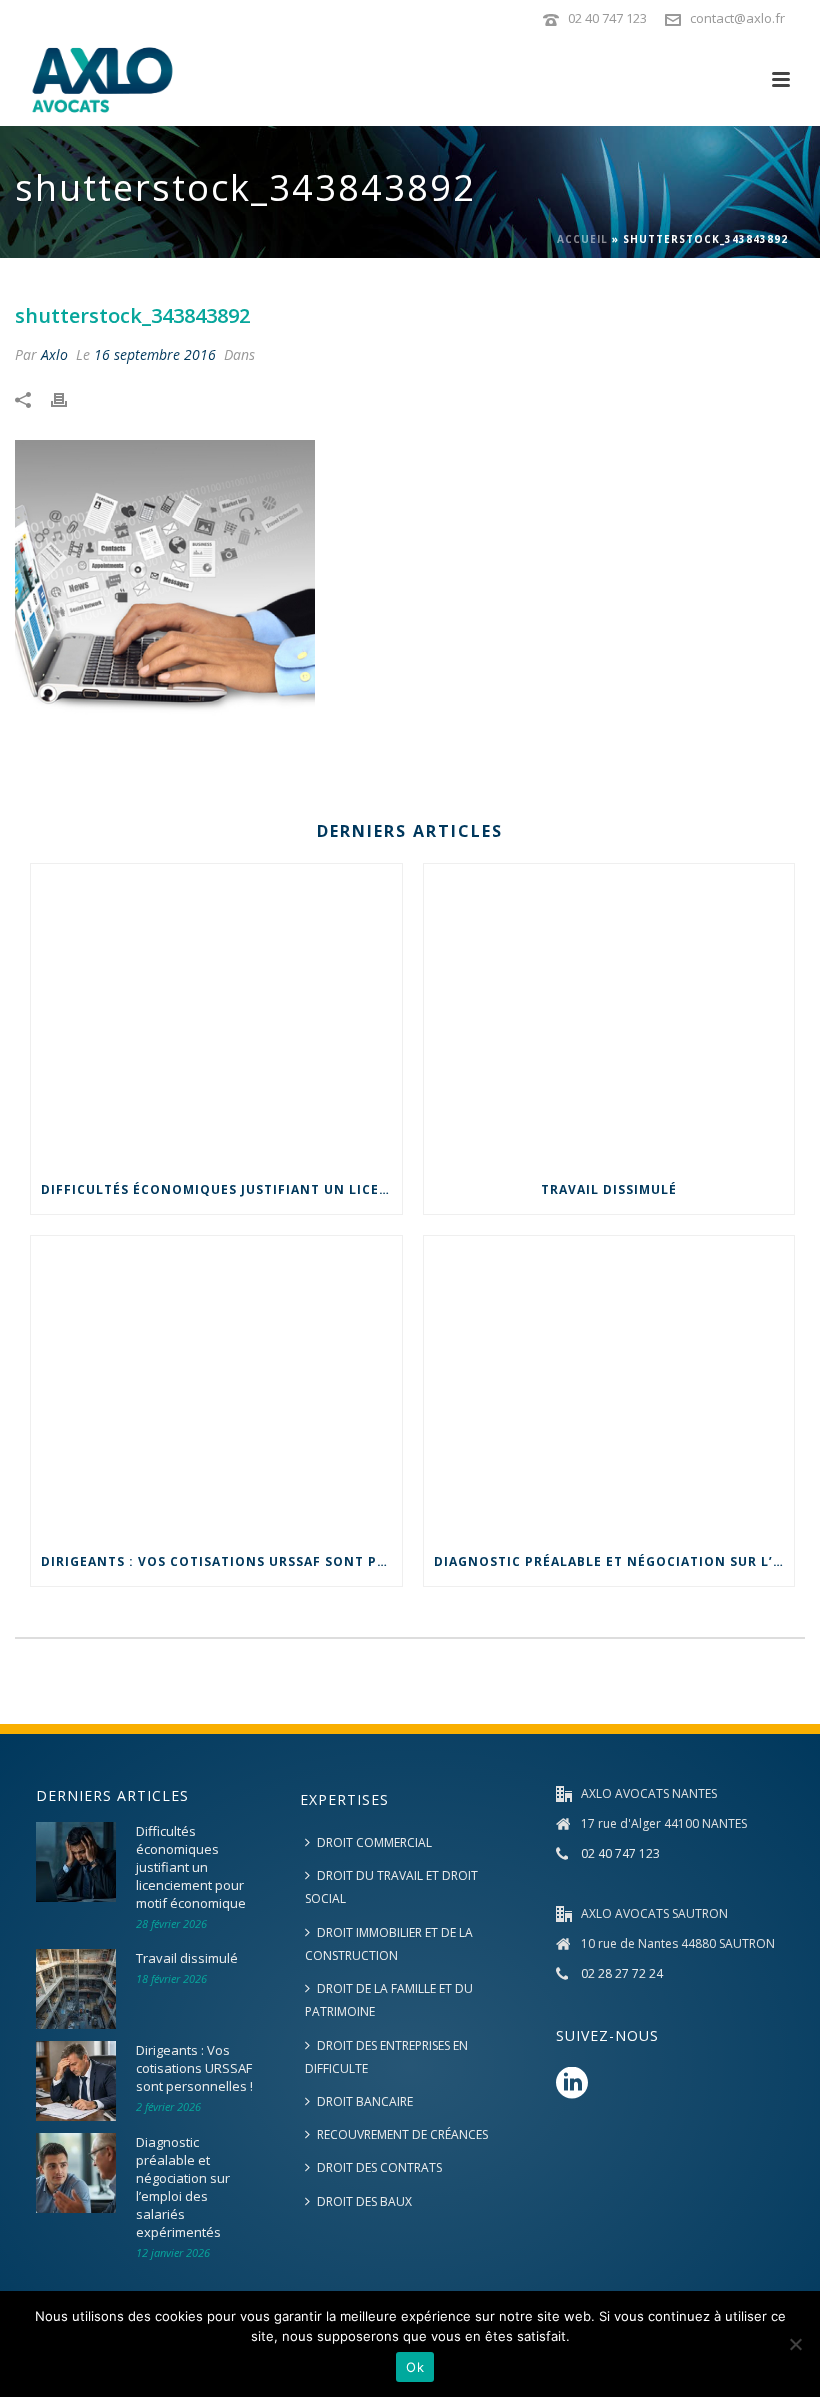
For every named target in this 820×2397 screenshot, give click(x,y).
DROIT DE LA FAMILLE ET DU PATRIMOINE (389, 2000)
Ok (415, 2367)
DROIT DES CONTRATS (379, 2167)
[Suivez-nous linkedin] (572, 2084)
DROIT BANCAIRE (365, 2101)
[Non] (795, 2344)
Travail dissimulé (609, 1189)
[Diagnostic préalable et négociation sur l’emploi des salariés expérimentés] (609, 1387)
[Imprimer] (69, 397)
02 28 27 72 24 (622, 1973)
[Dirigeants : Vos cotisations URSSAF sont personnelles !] (216, 1387)
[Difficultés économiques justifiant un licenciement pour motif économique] (216, 1015)
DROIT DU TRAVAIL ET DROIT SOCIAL (391, 1887)
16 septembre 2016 (155, 354)
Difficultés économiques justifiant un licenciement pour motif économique (221, 1189)
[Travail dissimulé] (609, 1015)
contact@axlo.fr (737, 18)
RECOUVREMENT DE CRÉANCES (402, 2134)
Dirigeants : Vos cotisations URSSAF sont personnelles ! (221, 1561)
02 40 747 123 (607, 18)
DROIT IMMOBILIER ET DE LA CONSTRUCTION (389, 1944)
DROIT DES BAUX (364, 2201)
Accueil (582, 239)
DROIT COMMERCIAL (374, 1842)
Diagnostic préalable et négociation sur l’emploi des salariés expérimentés (614, 1561)
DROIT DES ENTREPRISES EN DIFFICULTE (386, 2057)
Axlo (54, 354)
